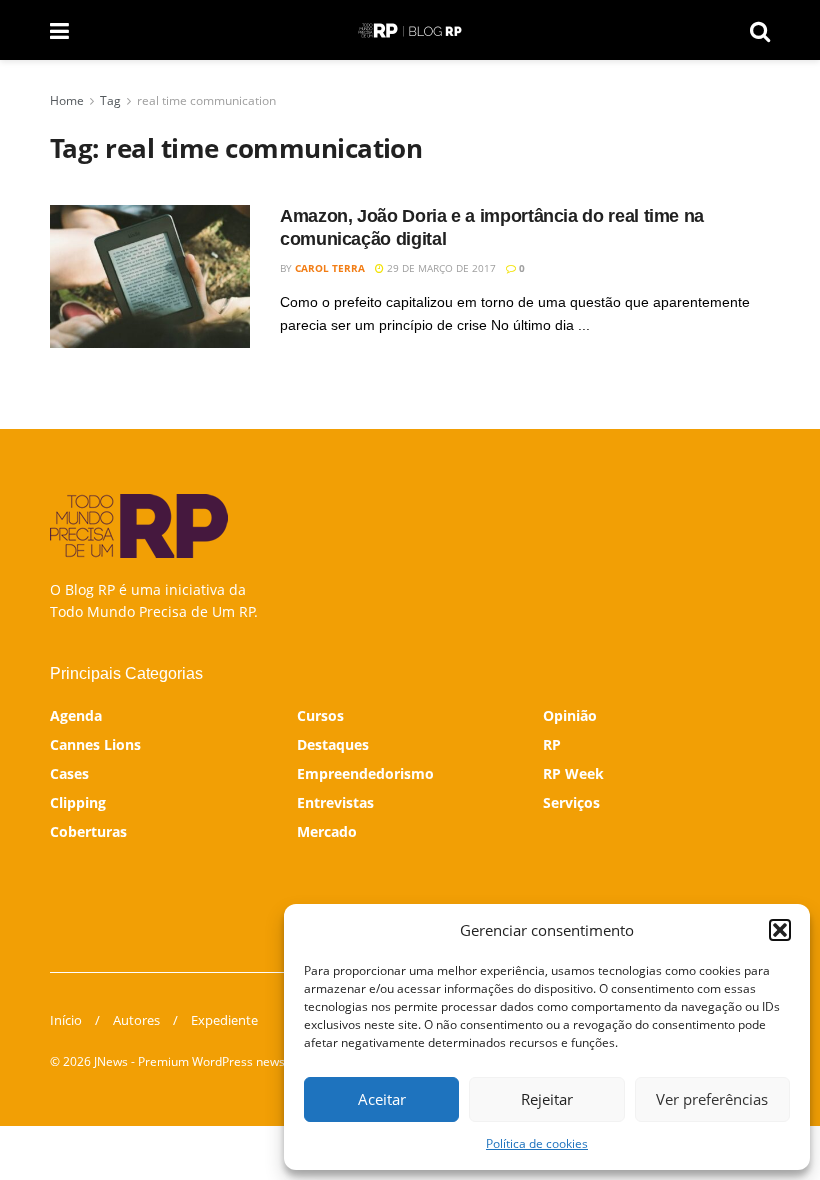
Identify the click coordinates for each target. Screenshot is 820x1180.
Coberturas (88, 831)
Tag (110, 100)
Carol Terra (330, 268)
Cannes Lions (95, 744)
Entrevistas (335, 802)
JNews (111, 1061)
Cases (69, 773)
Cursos (320, 715)
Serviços (571, 802)
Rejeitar (547, 1099)
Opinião (570, 715)
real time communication (206, 100)
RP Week (573, 773)
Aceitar (382, 1099)
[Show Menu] (59, 30)
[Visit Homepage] (410, 30)
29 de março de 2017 (440, 268)
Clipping (78, 802)
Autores (136, 1020)
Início (66, 1020)
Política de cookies (537, 1143)
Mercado (327, 831)
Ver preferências (712, 1099)
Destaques (333, 744)
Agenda (76, 715)
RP (552, 744)
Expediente (224, 1020)
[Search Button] (760, 30)
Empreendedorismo (365, 773)
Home (67, 100)
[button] (780, 930)
